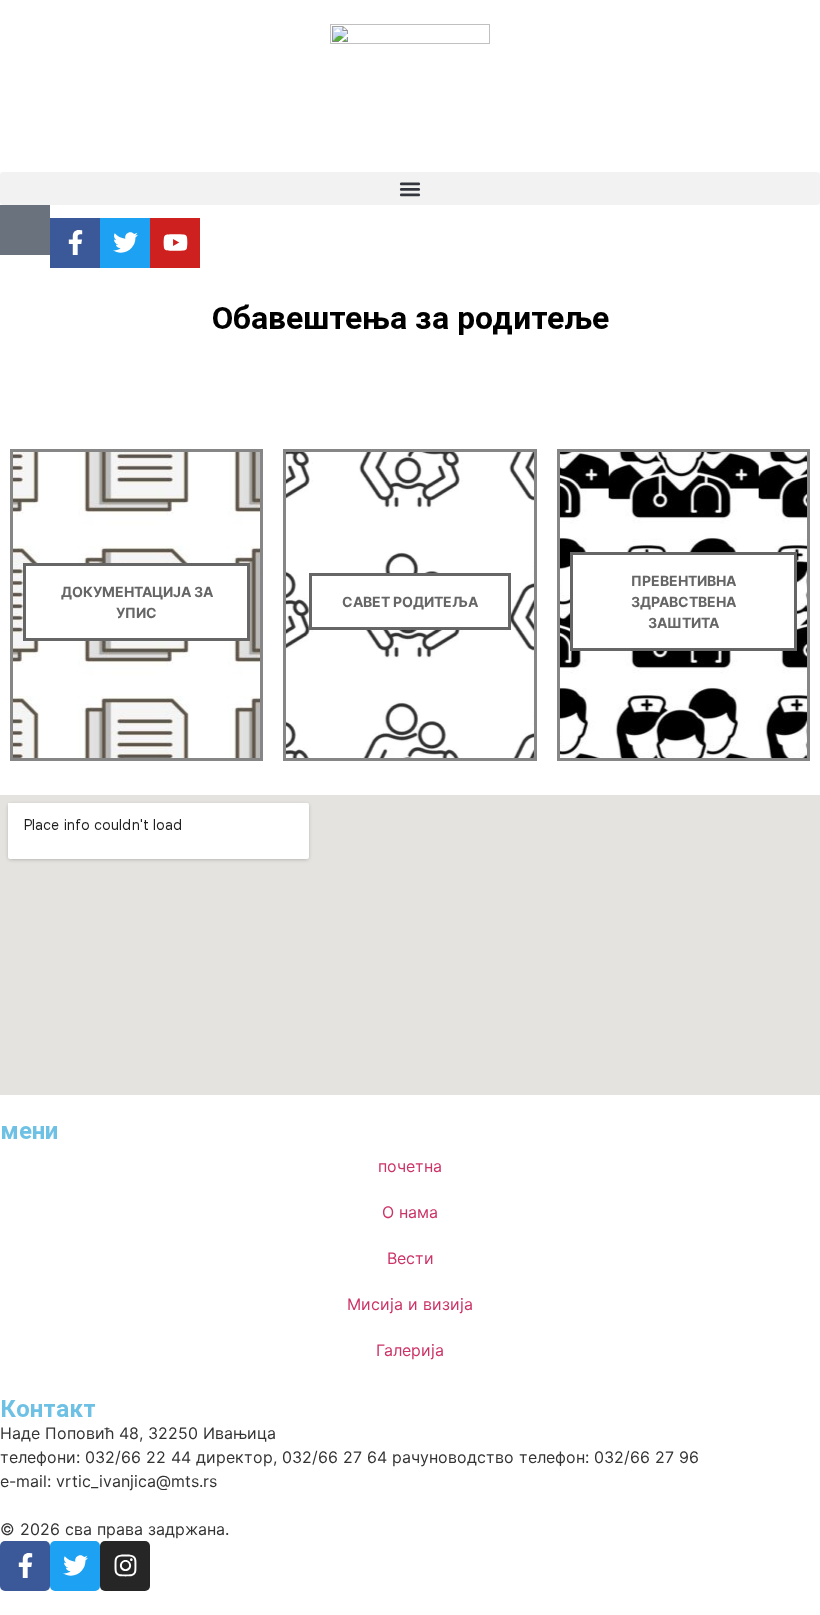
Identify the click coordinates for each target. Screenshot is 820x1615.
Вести (410, 1258)
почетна (410, 1166)
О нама (410, 1212)
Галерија (410, 1350)
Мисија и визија (410, 1304)
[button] (410, 188)
